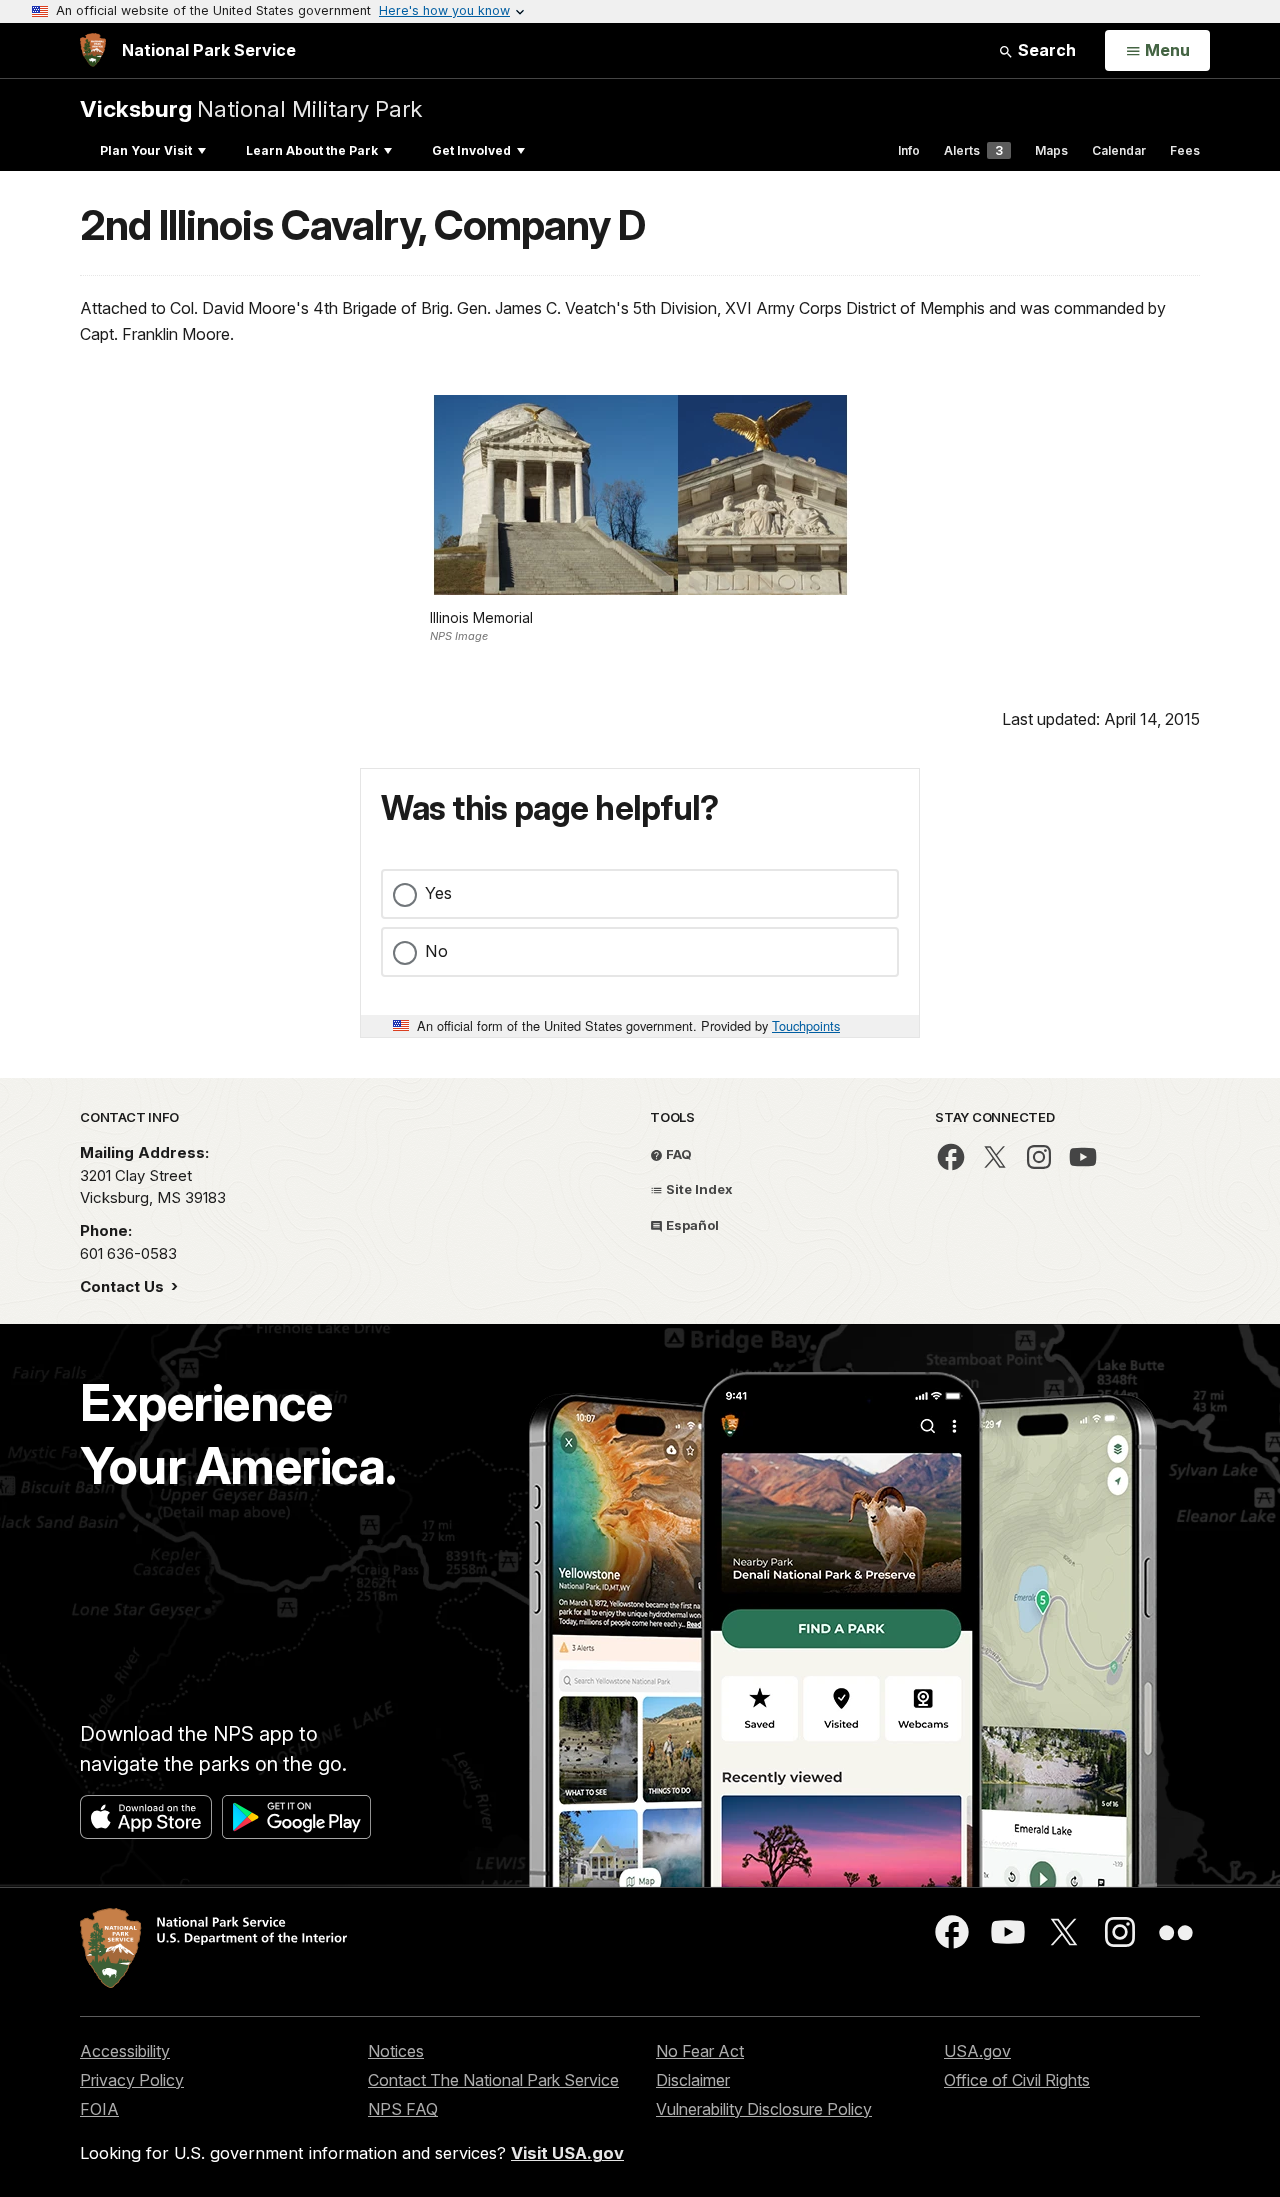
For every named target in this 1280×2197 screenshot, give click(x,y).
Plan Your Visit (146, 150)
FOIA (99, 2109)
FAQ (677, 1154)
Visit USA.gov (567, 2153)
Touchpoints (806, 1025)
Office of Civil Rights (1017, 2080)
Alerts (973, 150)
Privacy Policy (132, 2080)
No (436, 951)
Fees (1185, 150)
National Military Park (251, 108)
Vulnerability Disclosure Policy (764, 2109)
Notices (396, 2051)
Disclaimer (693, 2080)
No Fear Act (700, 2051)
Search (1045, 50)
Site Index (698, 1189)
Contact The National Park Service (493, 2080)
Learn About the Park (312, 150)
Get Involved (471, 150)
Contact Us (124, 1286)
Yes (438, 893)
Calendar (1119, 150)
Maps (1051, 150)
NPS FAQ (403, 2109)
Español (691, 1225)
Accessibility (125, 2051)
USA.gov (977, 2051)
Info (909, 150)
